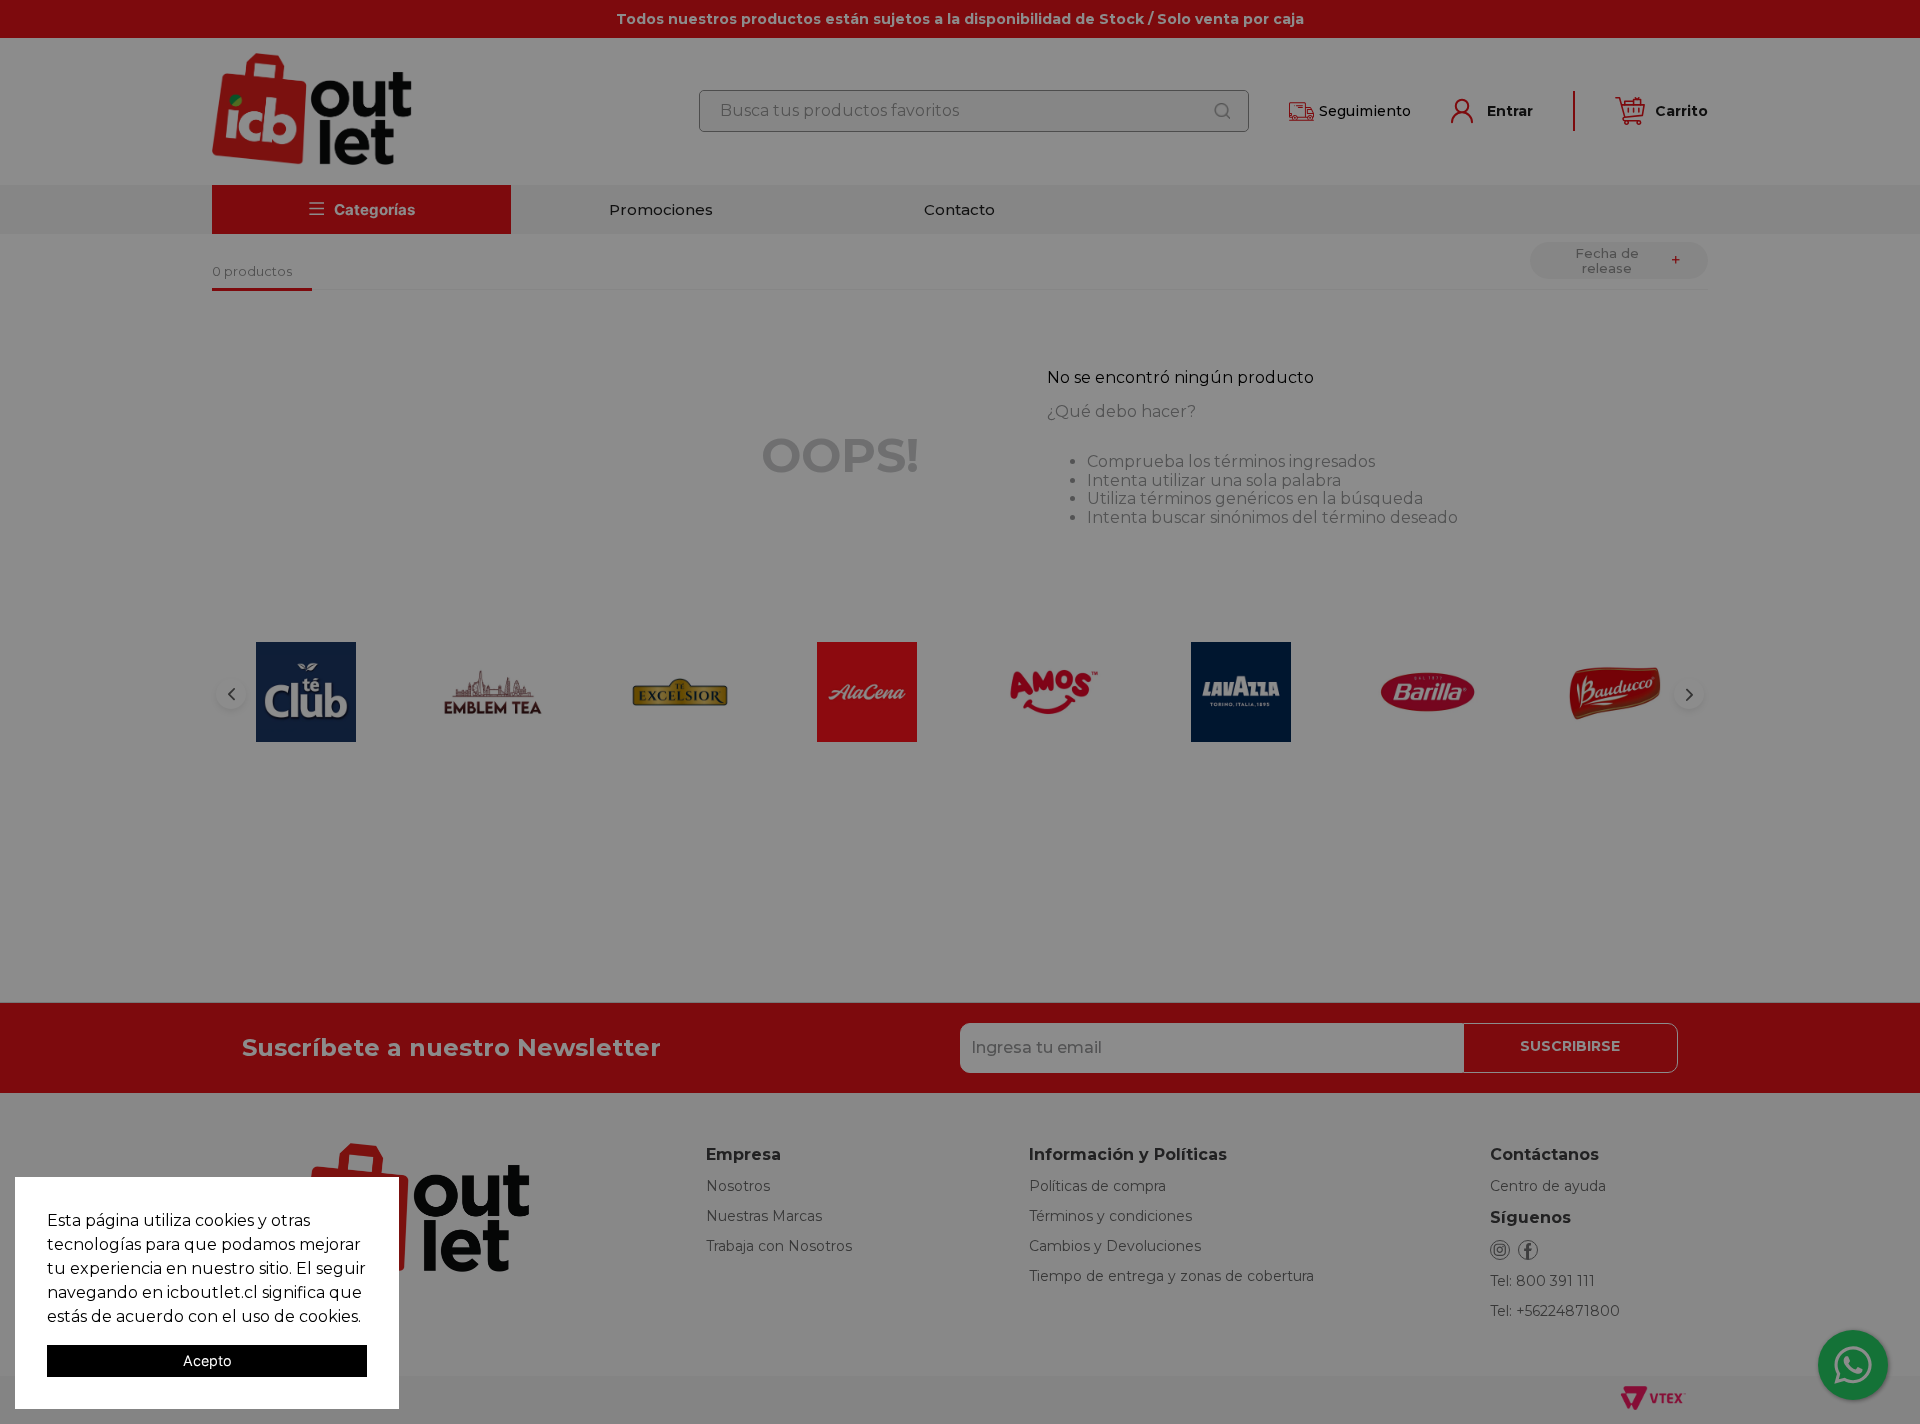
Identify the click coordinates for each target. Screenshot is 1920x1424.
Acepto (207, 1360)
